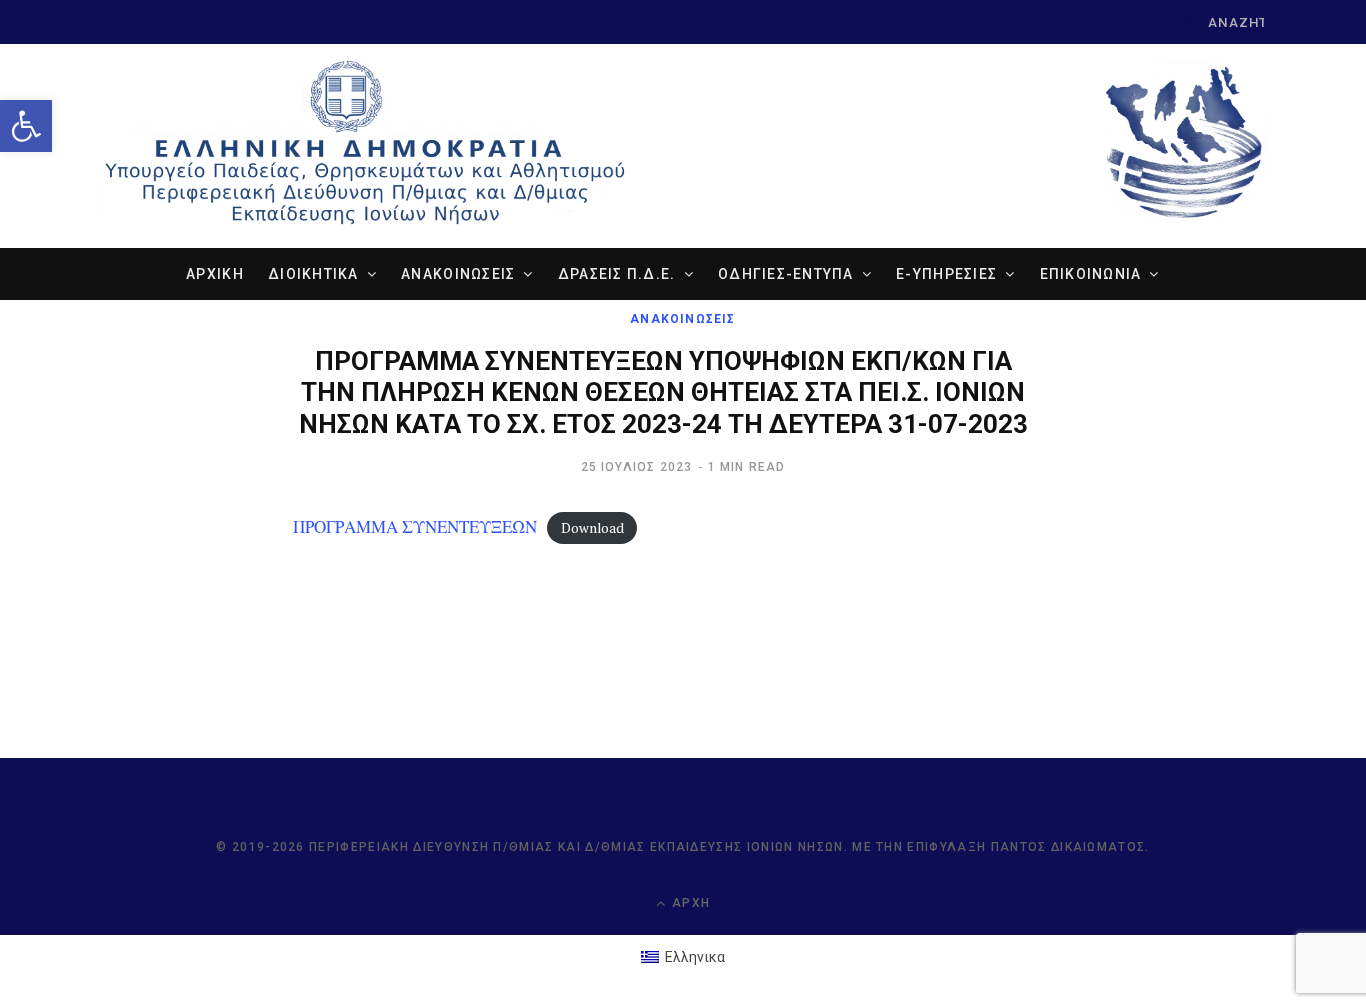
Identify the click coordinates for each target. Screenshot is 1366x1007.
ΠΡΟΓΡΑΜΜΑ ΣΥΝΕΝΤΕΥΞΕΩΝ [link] (415, 526)
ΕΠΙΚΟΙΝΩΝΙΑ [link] (1091, 274)
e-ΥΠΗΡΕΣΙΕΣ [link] (946, 274)
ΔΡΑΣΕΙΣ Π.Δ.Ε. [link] (617, 274)
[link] (26, 126)
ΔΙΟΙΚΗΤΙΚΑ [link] (313, 274)
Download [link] (592, 528)
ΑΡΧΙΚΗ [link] (215, 274)
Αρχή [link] (689, 903)
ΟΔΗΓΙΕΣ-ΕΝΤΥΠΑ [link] (786, 274)
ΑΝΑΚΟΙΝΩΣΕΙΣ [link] (458, 274)
